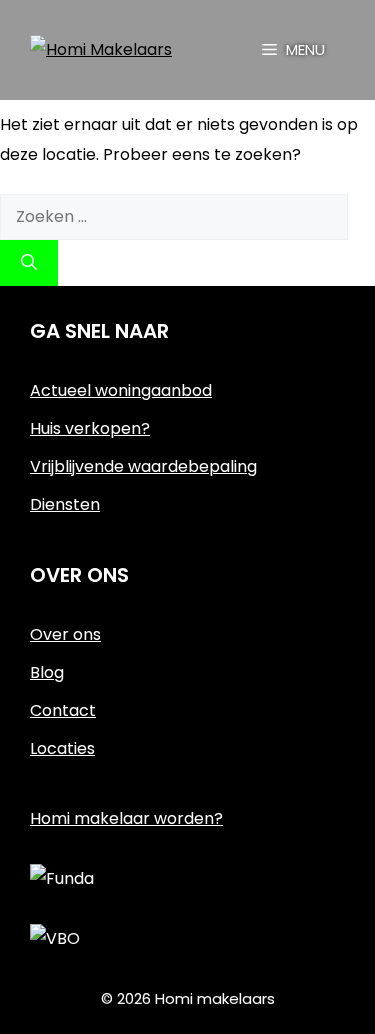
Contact (63, 710)
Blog (47, 672)
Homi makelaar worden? (126, 818)
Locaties (62, 748)
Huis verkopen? (90, 428)
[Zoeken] (29, 263)
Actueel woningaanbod (121, 390)
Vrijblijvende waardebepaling (143, 466)
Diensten (65, 504)
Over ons (65, 634)
